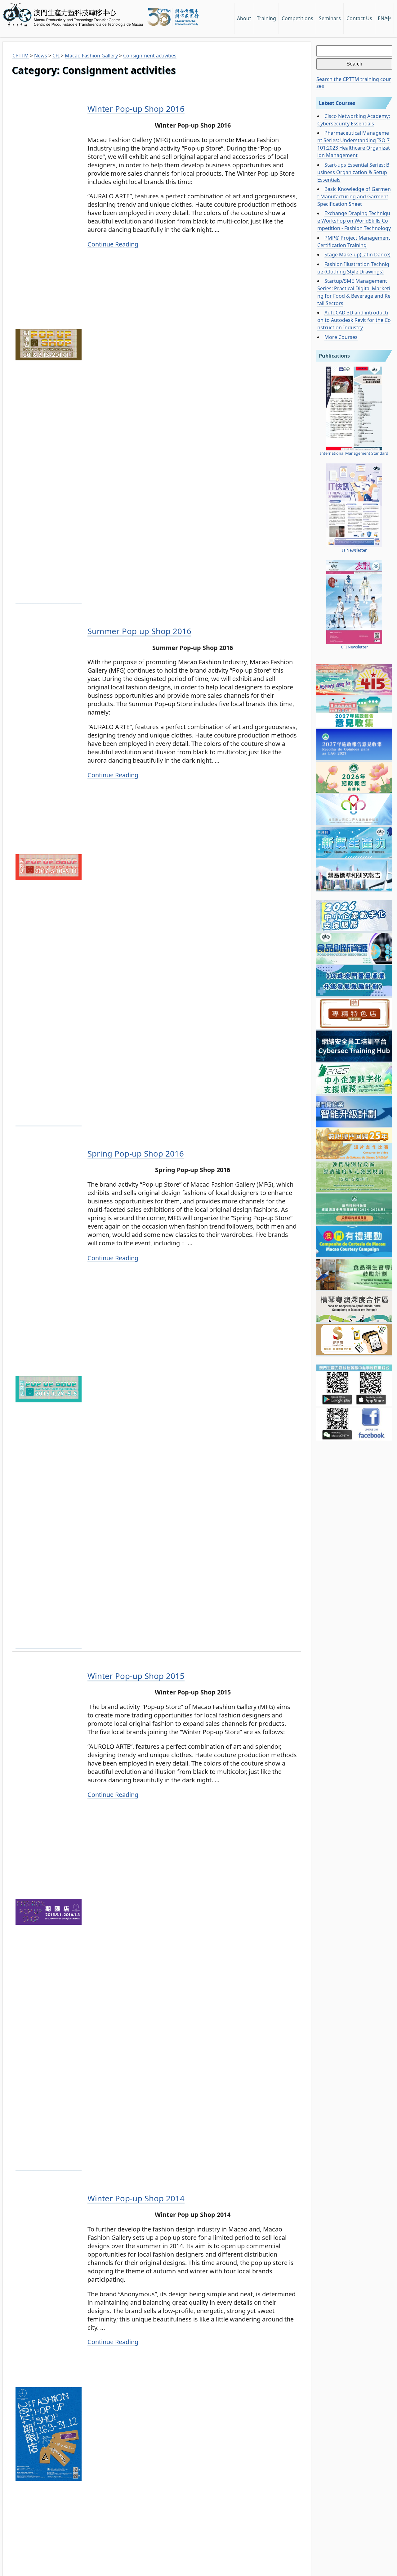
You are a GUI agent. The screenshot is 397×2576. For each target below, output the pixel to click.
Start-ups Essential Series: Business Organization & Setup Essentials (353, 172)
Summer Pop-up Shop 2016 (139, 631)
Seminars (330, 18)
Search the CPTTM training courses (354, 83)
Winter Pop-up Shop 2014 (136, 2198)
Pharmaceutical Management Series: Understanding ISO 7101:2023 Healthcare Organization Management (354, 144)
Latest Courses (337, 103)
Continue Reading (113, 244)
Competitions (297, 18)
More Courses (341, 337)
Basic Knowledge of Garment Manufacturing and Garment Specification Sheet (354, 196)
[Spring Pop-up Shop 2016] (49, 1645)
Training (266, 18)
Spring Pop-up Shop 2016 (136, 1153)
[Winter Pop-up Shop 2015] (49, 2167)
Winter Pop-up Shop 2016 (136, 109)
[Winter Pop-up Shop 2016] (49, 600)
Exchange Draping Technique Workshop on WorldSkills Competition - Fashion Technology (354, 221)
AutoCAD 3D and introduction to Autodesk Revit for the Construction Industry (354, 320)
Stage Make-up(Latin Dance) (357, 255)
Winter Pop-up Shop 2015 (136, 1676)
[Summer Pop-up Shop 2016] (49, 1122)
